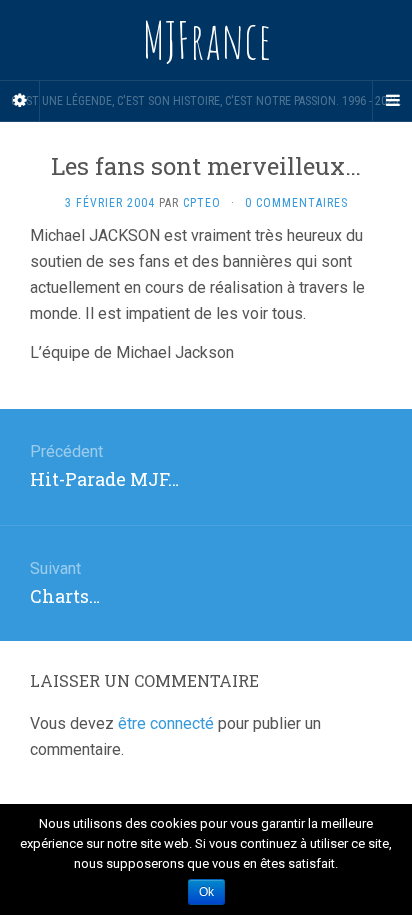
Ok (206, 892)
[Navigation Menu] (392, 101)
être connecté (166, 723)
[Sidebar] (20, 101)
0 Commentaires (296, 203)
